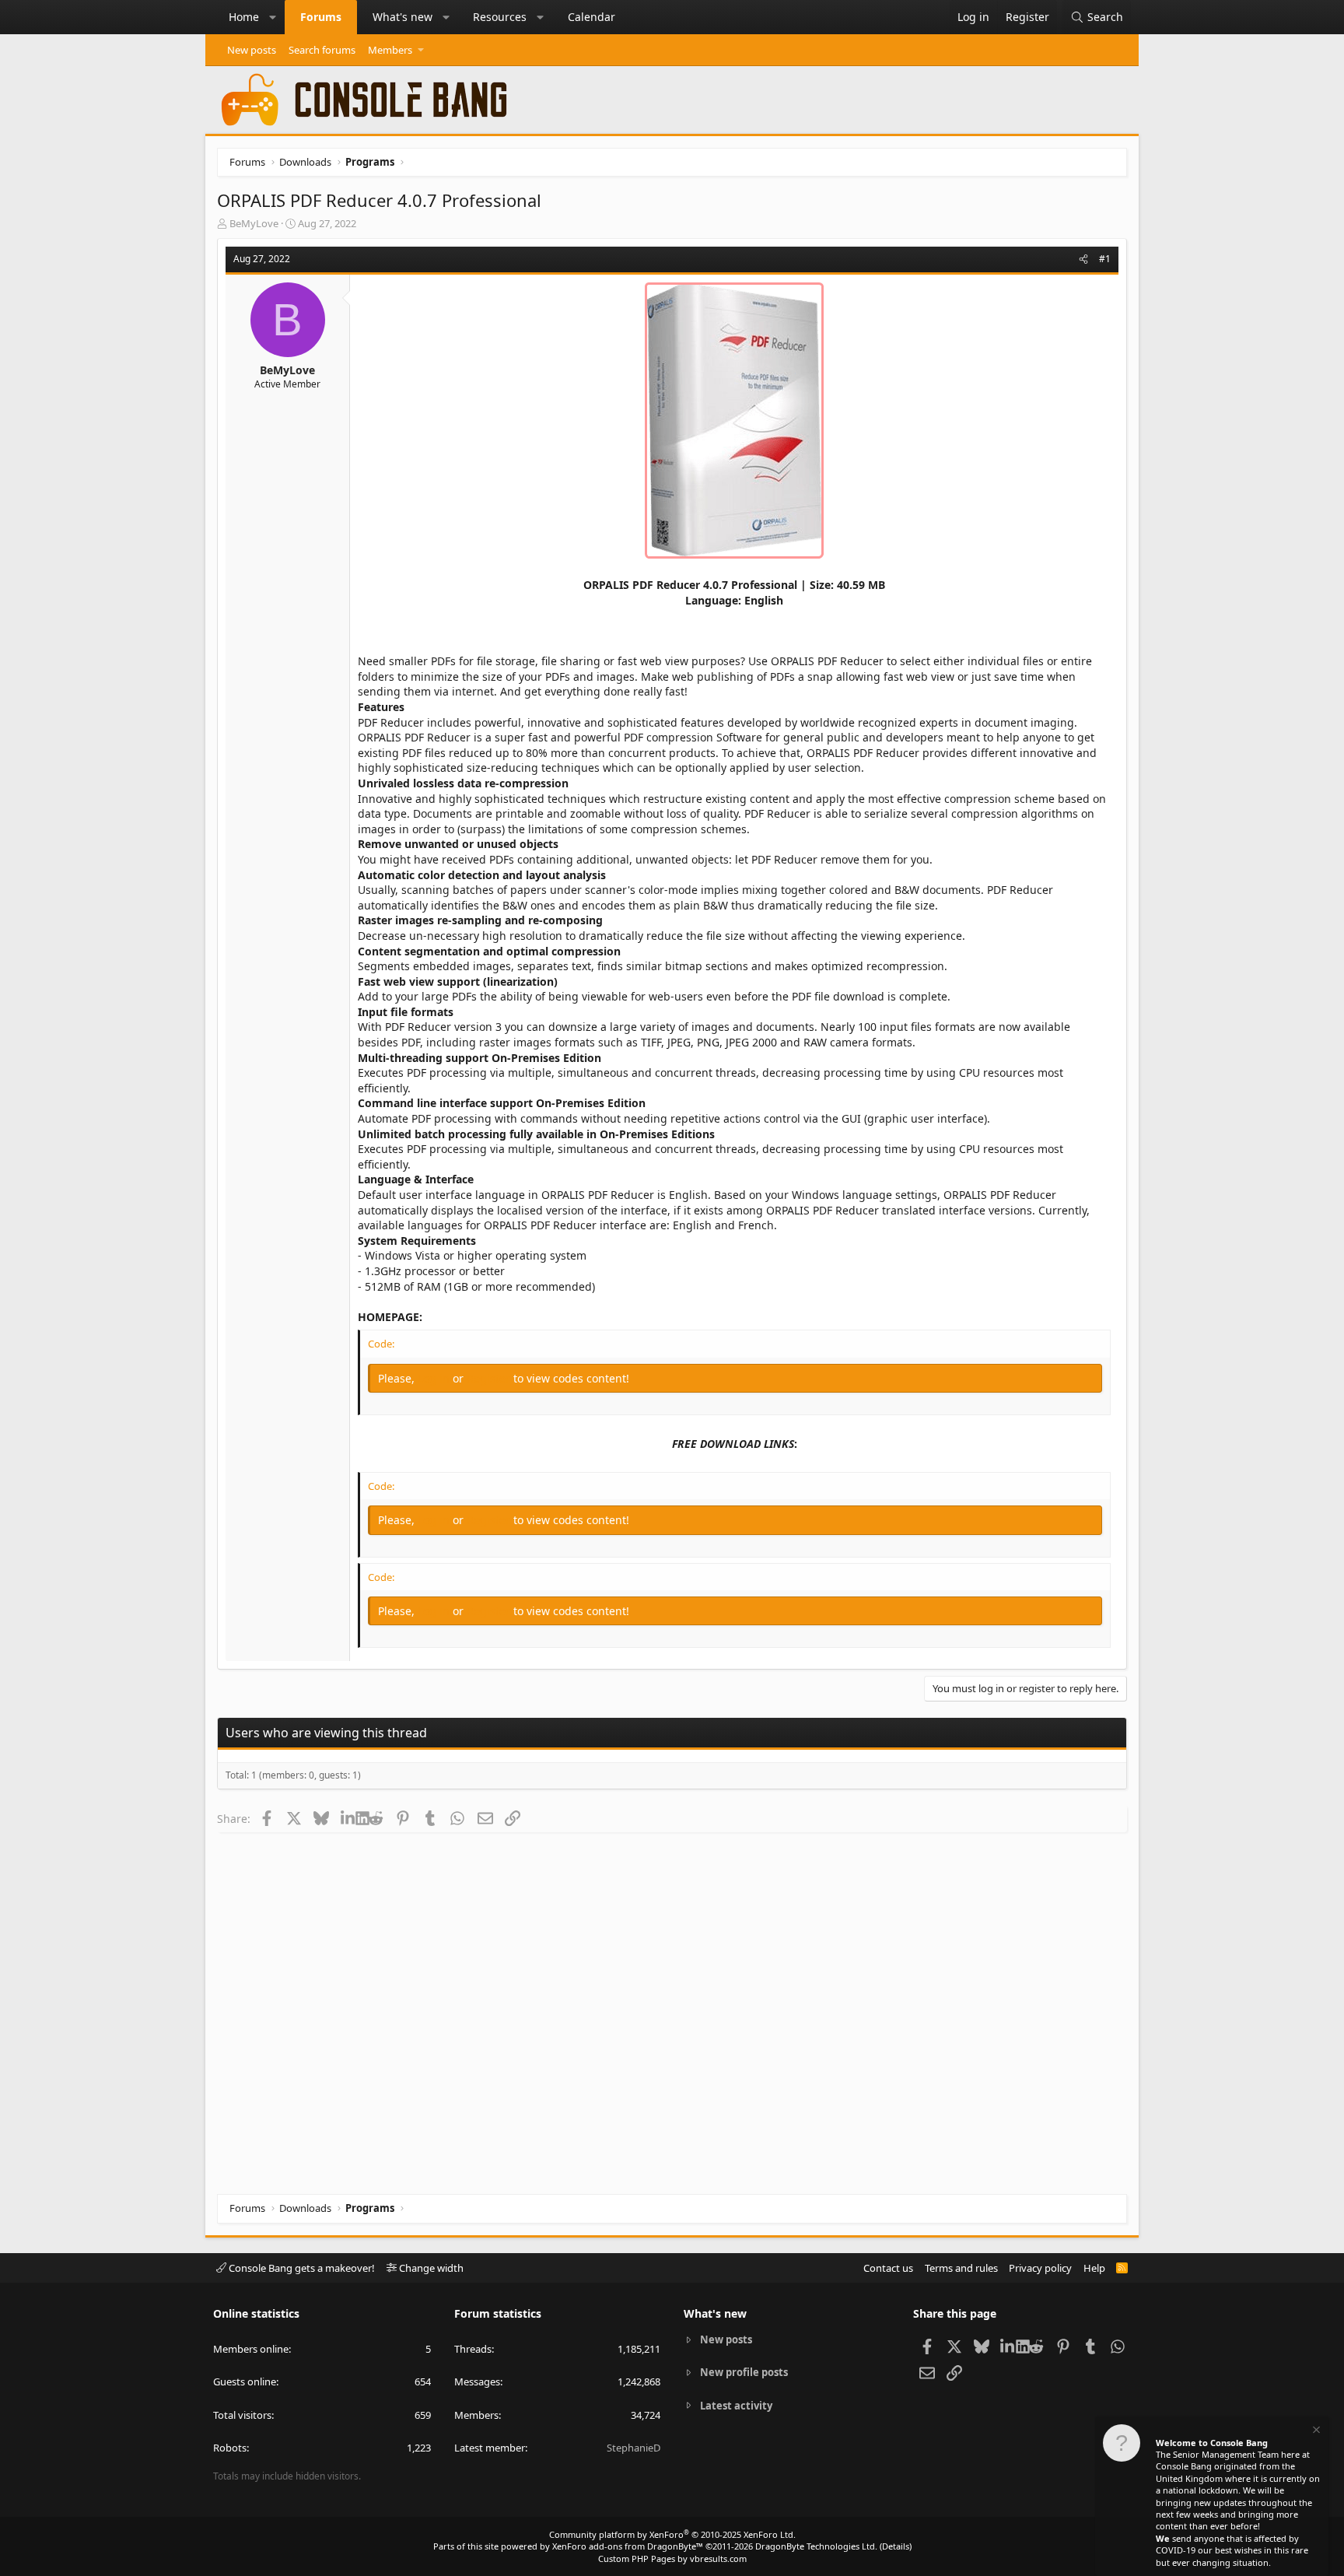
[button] (273, 17)
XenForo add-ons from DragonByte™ (628, 2546)
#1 (1105, 259)
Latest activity (736, 2406)
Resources (500, 17)
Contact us (888, 2268)
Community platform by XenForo (672, 2534)
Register (490, 1378)
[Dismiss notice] (1315, 2432)
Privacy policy (1040, 2268)
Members (390, 50)
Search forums (322, 50)
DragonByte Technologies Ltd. (816, 2546)
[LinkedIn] (348, 1818)
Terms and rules (961, 2268)
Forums (321, 17)
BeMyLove (254, 223)
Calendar (591, 17)
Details (896, 2546)
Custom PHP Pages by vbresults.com (672, 2558)
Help (1094, 2268)
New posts (252, 50)
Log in (435, 1378)
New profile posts (744, 2372)
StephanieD (633, 2448)
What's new (402, 17)
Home (244, 17)
